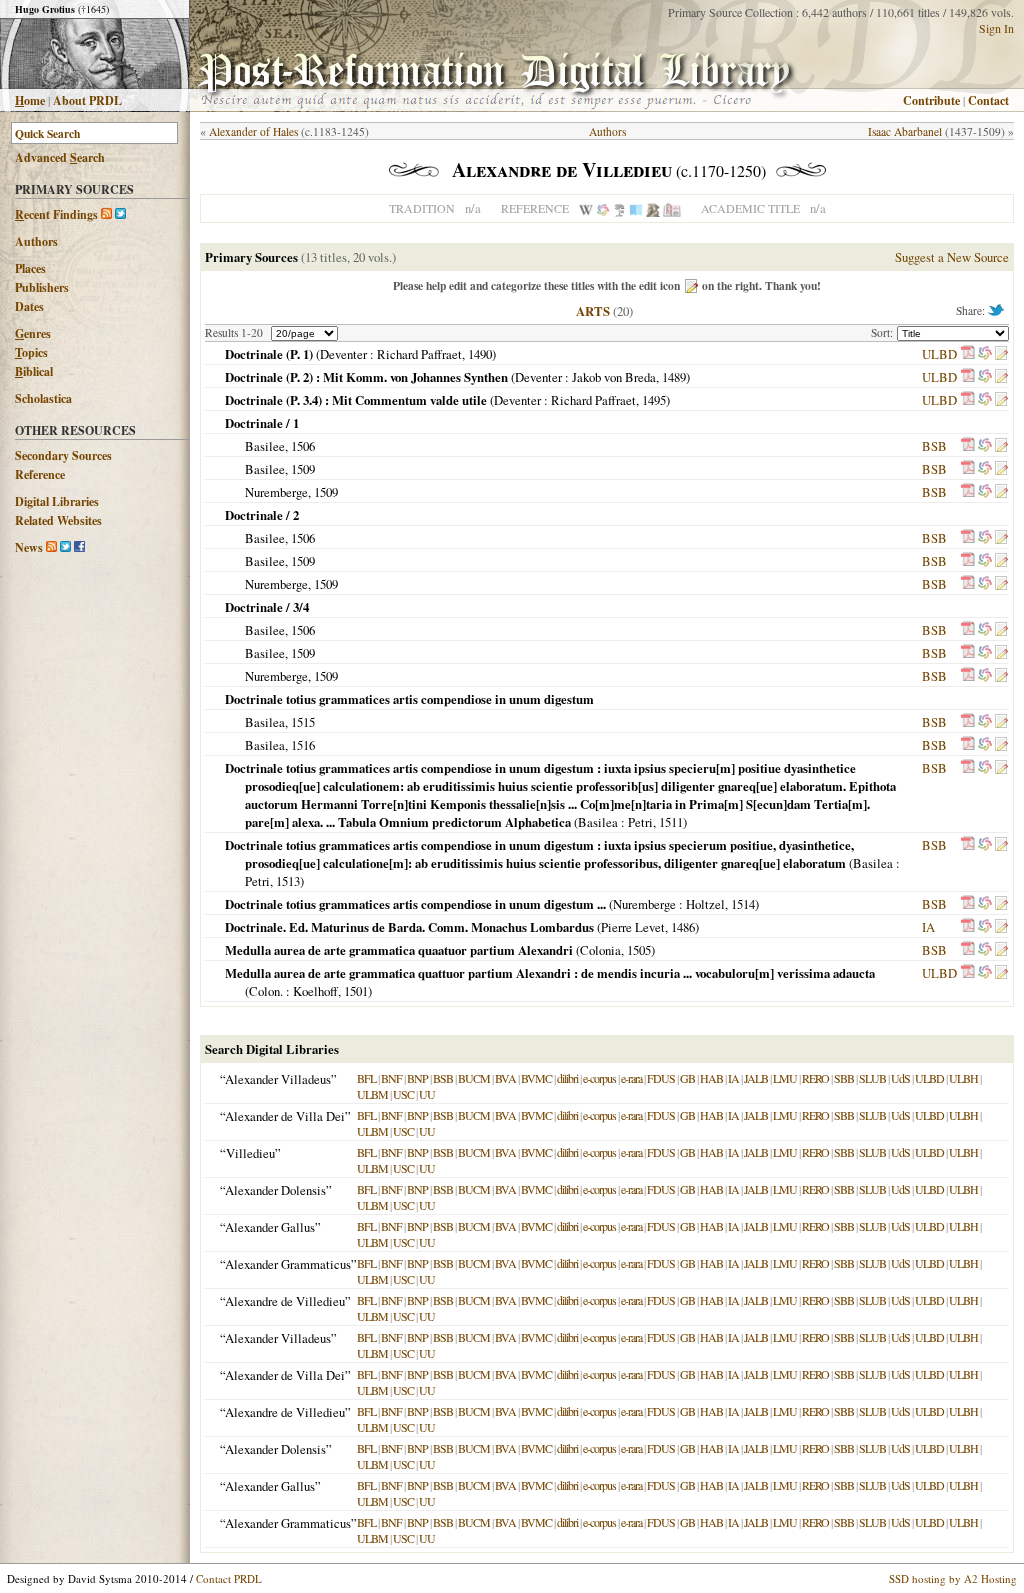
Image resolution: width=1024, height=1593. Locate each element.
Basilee (265, 446)
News (29, 547)
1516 (303, 745)
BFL (366, 1078)
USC (403, 1094)
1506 (303, 446)
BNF (391, 1078)
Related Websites (58, 520)
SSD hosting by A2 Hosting (953, 1578)
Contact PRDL (229, 1578)
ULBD (939, 354)
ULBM (372, 1094)
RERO (815, 1078)
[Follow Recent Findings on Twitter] (120, 214)
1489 (674, 377)
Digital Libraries (57, 501)
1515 (303, 722)
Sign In (996, 28)
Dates (29, 306)
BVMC (536, 1078)
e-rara (631, 1078)
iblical (34, 371)
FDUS (661, 1078)
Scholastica (43, 398)
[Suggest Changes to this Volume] (1001, 354)
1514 (743, 904)
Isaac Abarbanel (905, 131)
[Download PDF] (968, 354)
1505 (639, 950)
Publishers (42, 287)
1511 (671, 822)
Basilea (265, 722)
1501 (356, 991)
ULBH (963, 1078)
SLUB (872, 1078)
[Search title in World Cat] (985, 354)
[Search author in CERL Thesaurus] (619, 208)
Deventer (343, 354)
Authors (36, 241)
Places (30, 268)
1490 (480, 354)
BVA (505, 1078)
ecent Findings (56, 214)
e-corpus (599, 1078)
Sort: (884, 332)
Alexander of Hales (253, 131)
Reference (40, 474)
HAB (711, 1078)
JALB (756, 1078)
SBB (844, 1078)
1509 (303, 469)
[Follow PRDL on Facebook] (79, 547)
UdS (900, 1078)
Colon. (266, 991)
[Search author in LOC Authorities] (636, 208)
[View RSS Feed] (106, 214)
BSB (934, 446)
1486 (683, 927)
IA (928, 927)
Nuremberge (276, 492)
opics (31, 352)
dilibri (567, 1078)
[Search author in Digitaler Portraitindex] (653, 208)
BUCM (474, 1078)
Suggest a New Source (952, 257)
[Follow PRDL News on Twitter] (65, 547)
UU (427, 1094)
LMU (785, 1078)
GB (687, 1078)
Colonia (600, 950)
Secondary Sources (63, 455)
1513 (288, 881)
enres (33, 333)
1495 (654, 400)
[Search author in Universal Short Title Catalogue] (672, 208)
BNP (417, 1078)
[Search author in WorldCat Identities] (603, 208)
